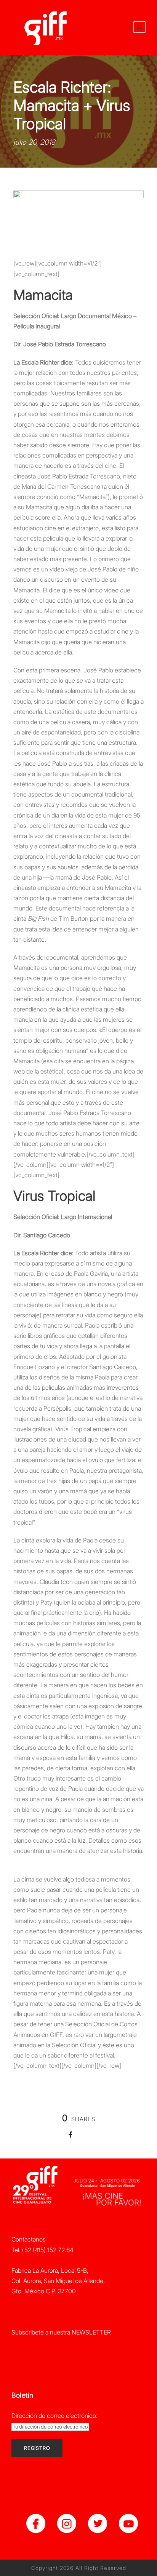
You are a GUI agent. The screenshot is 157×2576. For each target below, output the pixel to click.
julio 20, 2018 (34, 142)
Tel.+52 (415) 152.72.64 (42, 2250)
